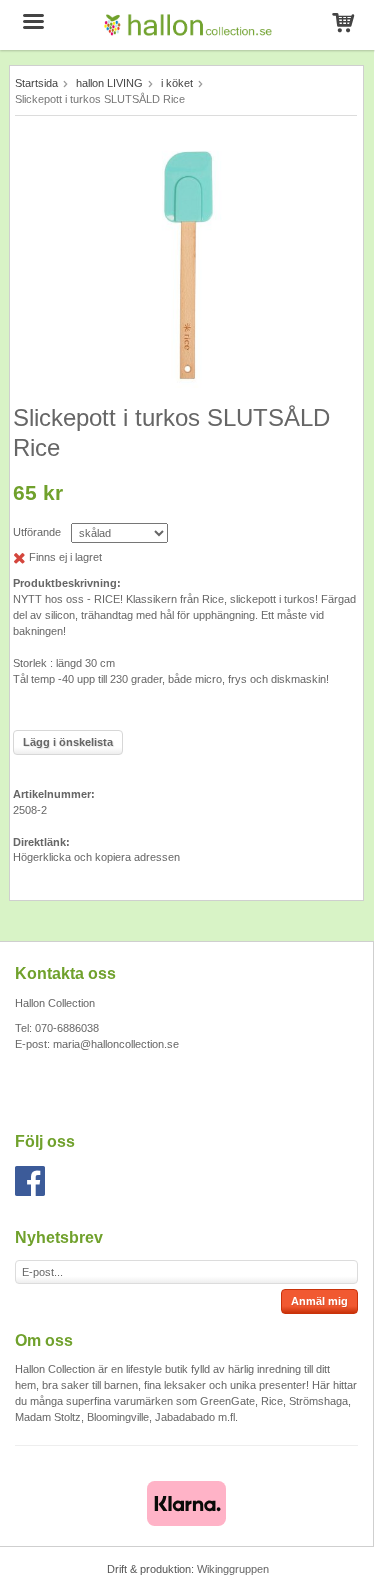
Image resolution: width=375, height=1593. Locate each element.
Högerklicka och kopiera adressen (96, 857)
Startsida (36, 83)
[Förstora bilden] (186, 263)
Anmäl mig (319, 1301)
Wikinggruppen (233, 1569)
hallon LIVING (109, 83)
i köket (177, 83)
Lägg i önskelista (68, 742)
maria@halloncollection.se (116, 1044)
